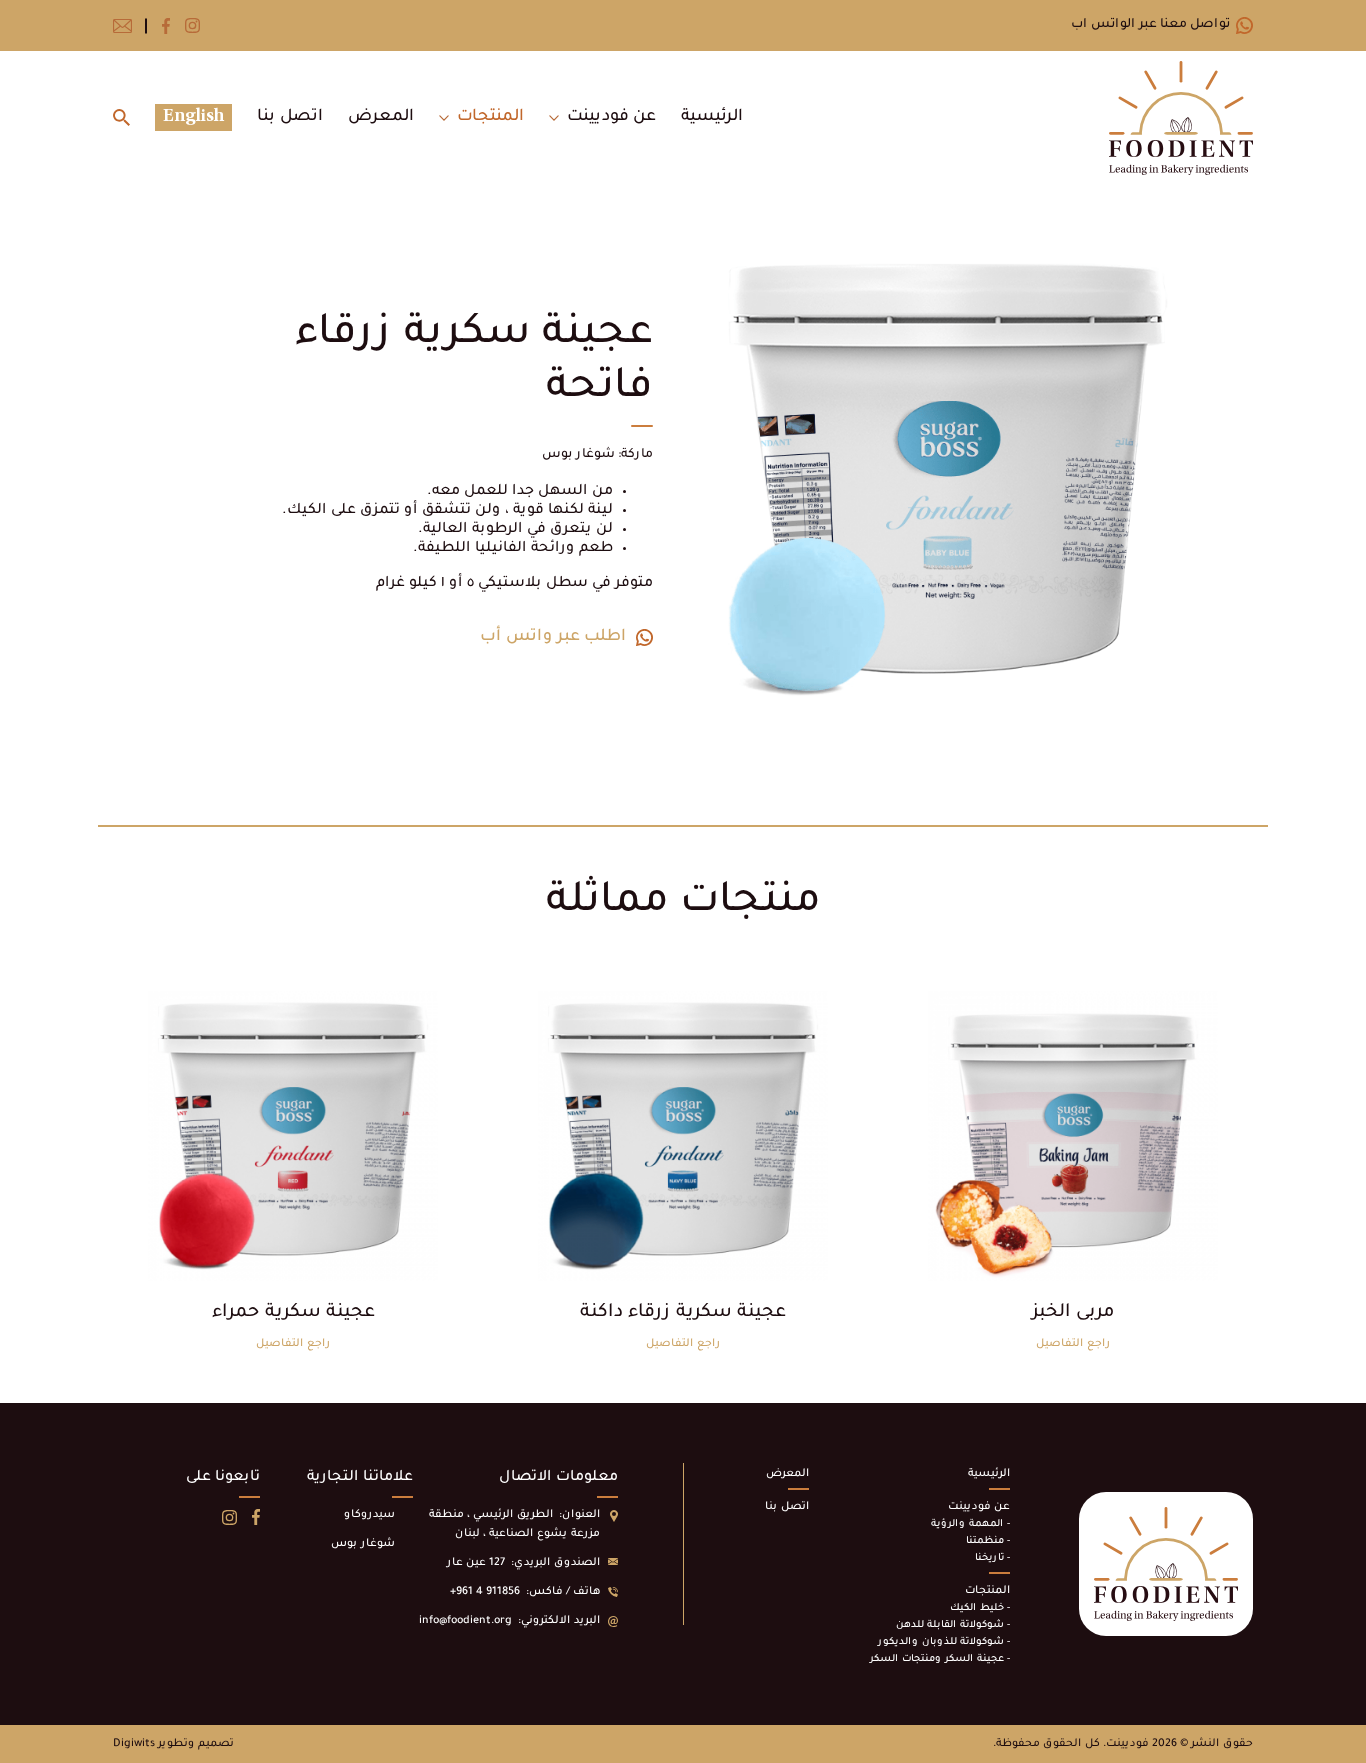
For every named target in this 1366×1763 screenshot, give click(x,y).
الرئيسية (712, 117)
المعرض (381, 117)
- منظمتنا (988, 1541)
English (193, 117)
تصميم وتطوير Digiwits (173, 1744)
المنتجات (490, 117)
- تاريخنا (992, 1558)
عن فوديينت (611, 117)
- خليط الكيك (980, 1608)
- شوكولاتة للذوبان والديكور (944, 1642)
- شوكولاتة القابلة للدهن (953, 1625)
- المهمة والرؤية (970, 1524)
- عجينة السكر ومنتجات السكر (940, 1659)
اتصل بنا (290, 117)
